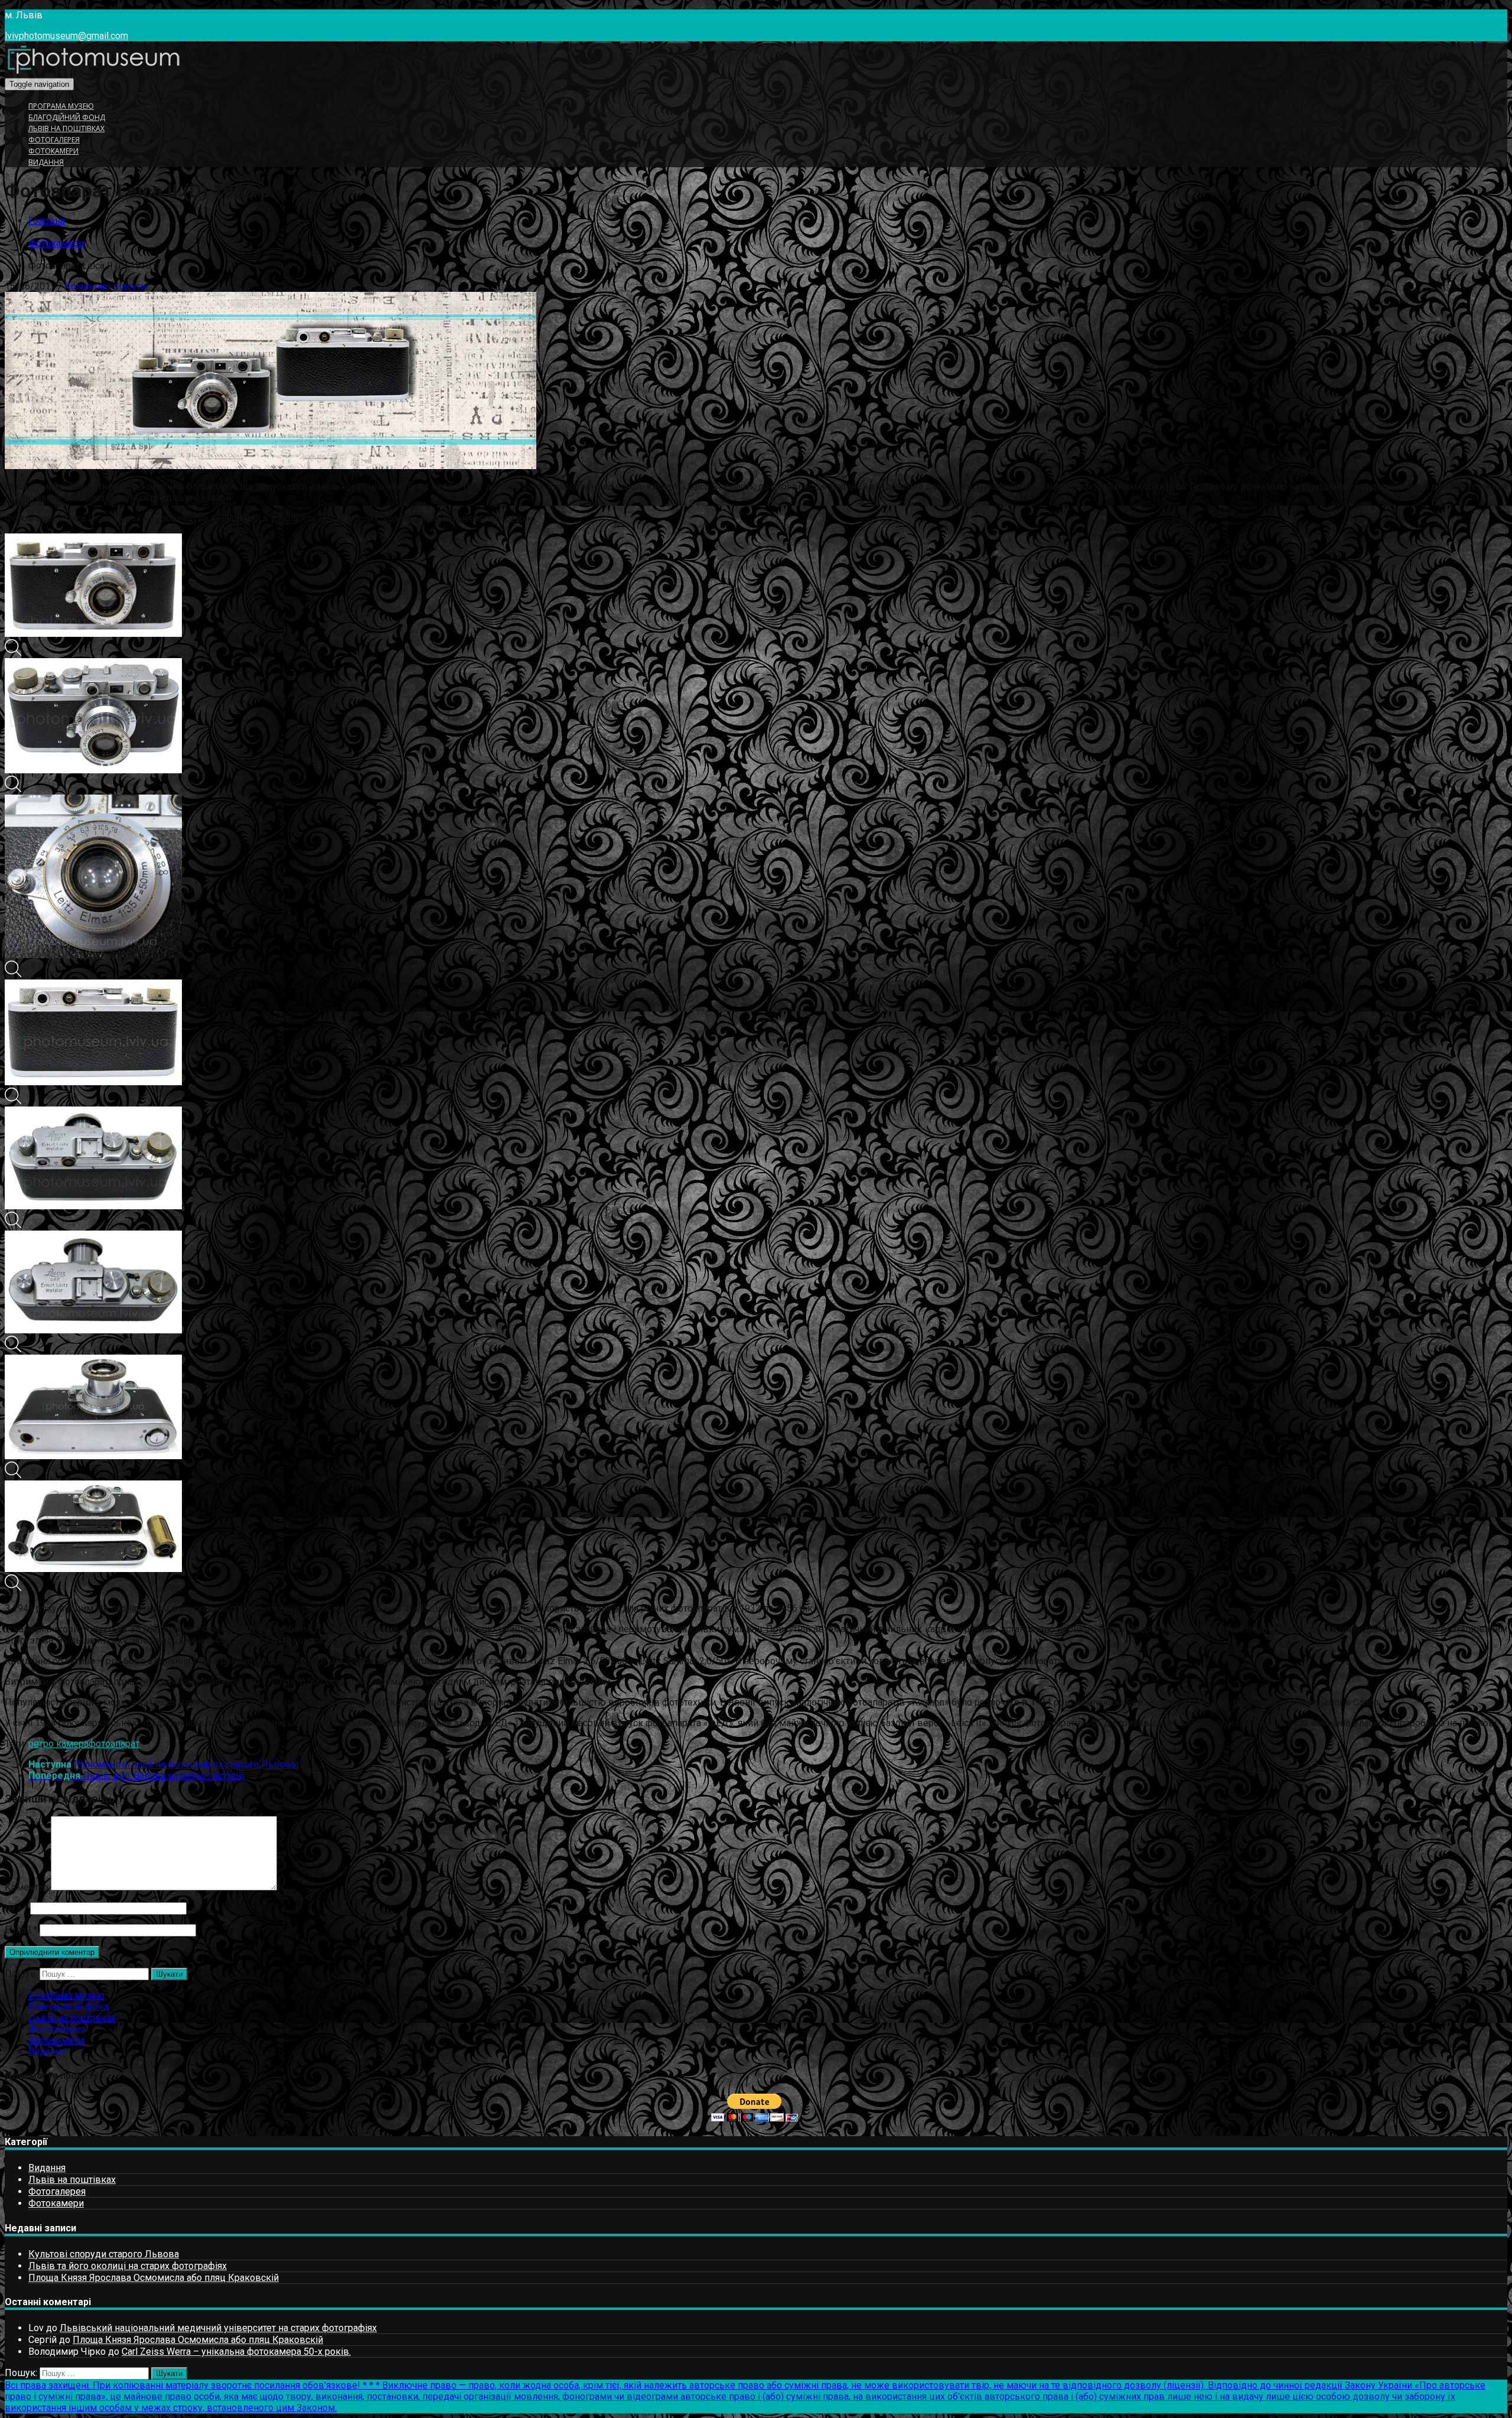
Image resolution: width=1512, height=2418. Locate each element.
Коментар (27, 1887)
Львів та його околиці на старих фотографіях (128, 2266)
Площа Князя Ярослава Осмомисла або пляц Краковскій (154, 2278)
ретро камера (58, 1744)
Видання (46, 162)
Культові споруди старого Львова (104, 2254)
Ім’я (16, 1908)
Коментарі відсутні (106, 286)
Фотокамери (53, 151)
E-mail (21, 1930)
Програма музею (61, 106)
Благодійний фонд (67, 117)
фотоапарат (114, 1744)
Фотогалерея (54, 140)
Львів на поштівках (66, 128)
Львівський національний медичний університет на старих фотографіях (218, 2328)
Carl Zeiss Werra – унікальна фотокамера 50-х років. (236, 2352)
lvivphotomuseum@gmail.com (66, 36)
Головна (47, 221)
